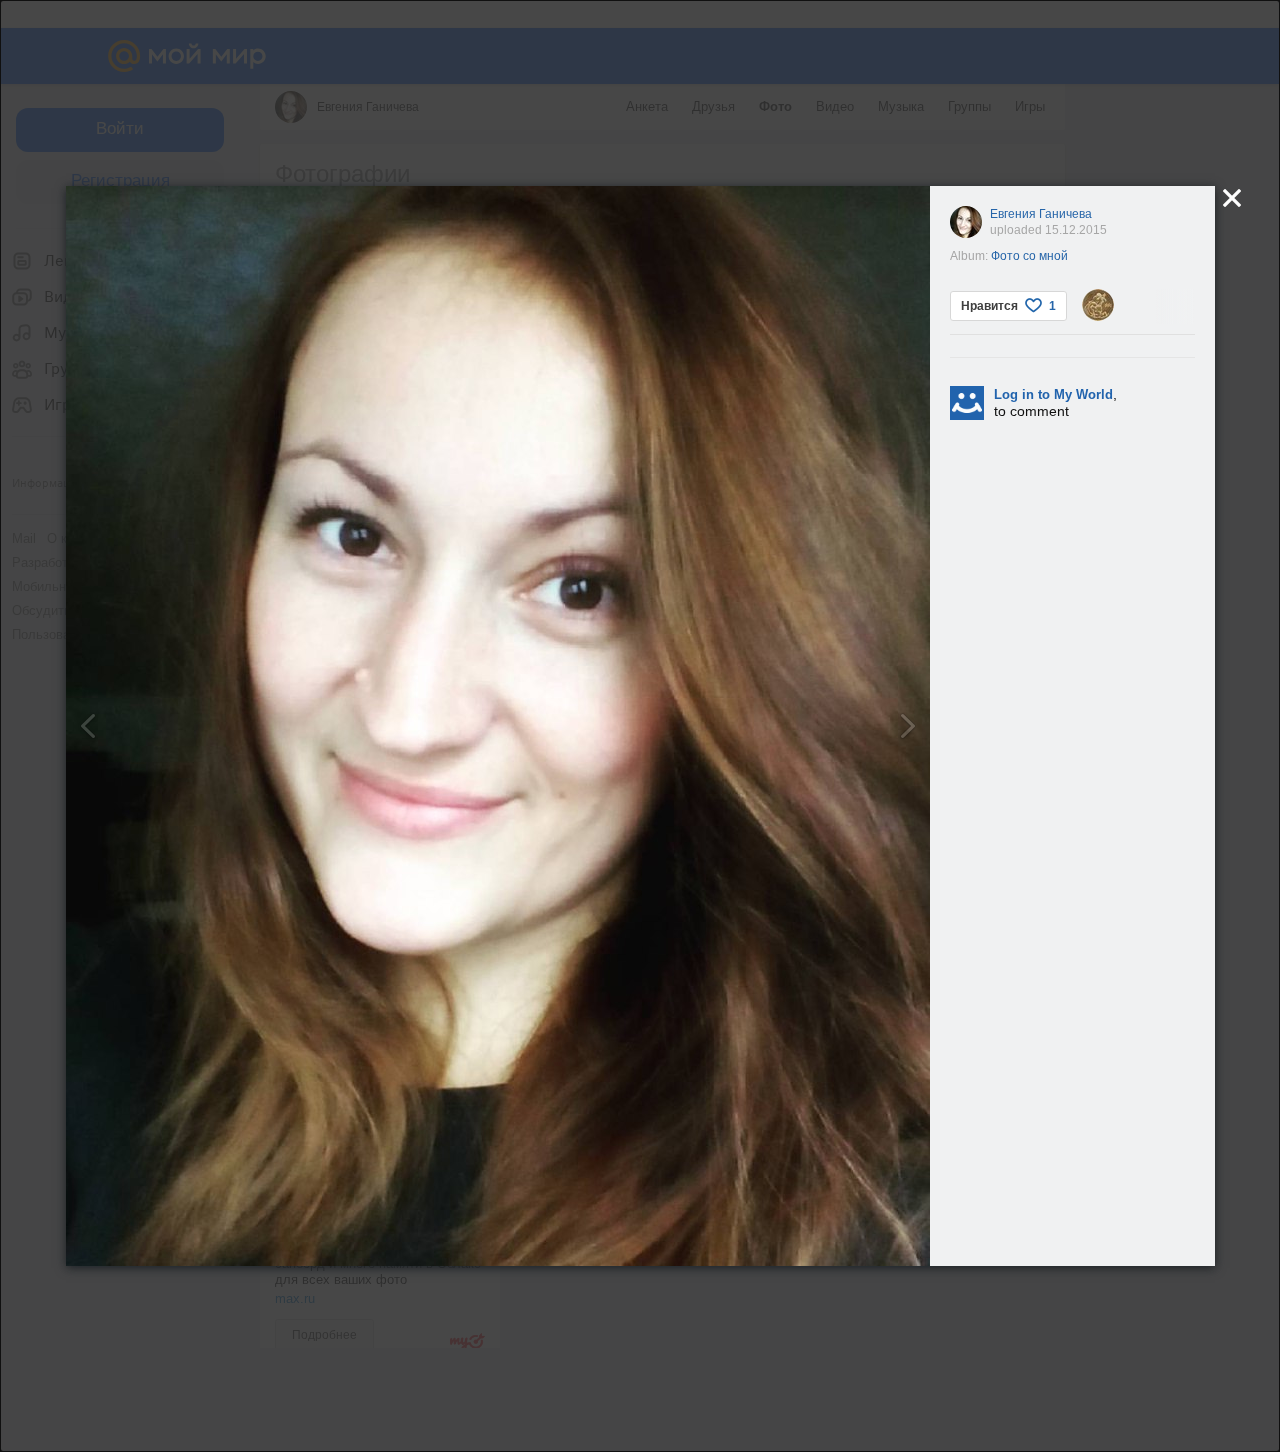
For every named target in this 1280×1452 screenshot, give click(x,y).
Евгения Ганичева (1041, 214)
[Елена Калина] (1098, 305)
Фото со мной (1029, 256)
